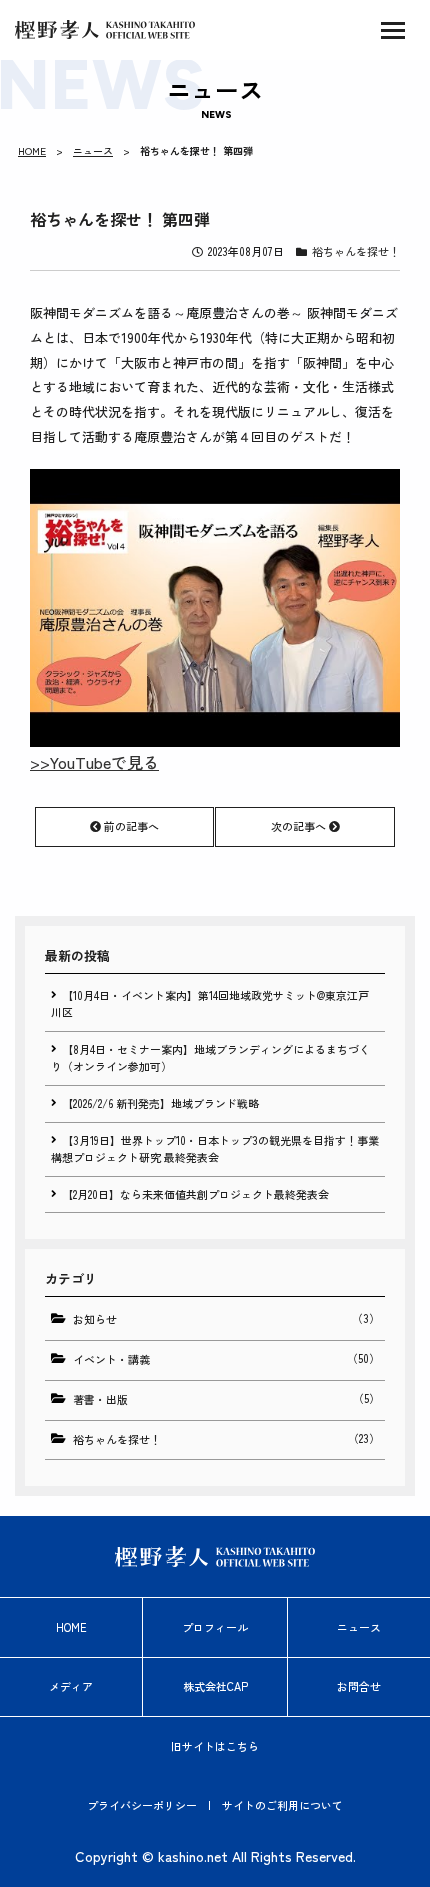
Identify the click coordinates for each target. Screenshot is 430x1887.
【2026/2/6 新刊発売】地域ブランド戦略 (160, 1103)
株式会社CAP (215, 1686)
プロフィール (215, 1627)
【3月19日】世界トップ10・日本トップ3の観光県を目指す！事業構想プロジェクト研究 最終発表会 (215, 1149)
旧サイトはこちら (215, 1746)
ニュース (93, 150)
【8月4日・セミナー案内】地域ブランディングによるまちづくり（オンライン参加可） (210, 1058)
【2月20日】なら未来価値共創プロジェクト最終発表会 (195, 1194)
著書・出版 (226, 1398)
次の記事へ (300, 826)
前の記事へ (130, 826)
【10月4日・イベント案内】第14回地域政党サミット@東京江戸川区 (210, 1004)
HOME (32, 150)
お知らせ (226, 1318)
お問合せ (359, 1686)
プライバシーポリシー (142, 1805)
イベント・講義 (226, 1358)
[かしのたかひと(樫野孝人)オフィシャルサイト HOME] (105, 29)
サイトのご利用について (282, 1805)
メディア (71, 1686)
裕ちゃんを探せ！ (356, 251)
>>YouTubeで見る (94, 762)
